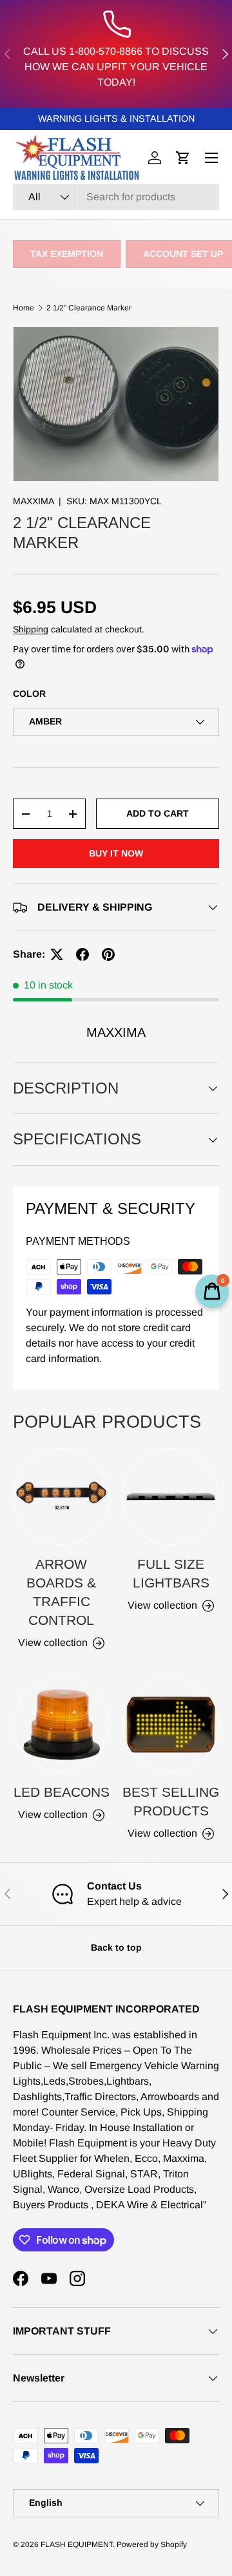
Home (24, 308)
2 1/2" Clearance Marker (89, 308)
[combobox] (116, 197)
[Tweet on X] (57, 954)
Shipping (31, 629)
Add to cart (158, 813)
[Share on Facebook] (82, 954)
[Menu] (211, 158)
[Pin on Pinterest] (108, 954)
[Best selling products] (171, 1725)
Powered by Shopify (152, 2544)
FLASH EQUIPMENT (77, 2544)
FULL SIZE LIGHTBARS (171, 1573)
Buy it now (116, 853)
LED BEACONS (62, 1792)
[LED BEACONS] (61, 1725)
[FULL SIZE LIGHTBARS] (171, 1497)
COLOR (29, 694)
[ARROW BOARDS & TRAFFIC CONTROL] (61, 1497)
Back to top (116, 1947)
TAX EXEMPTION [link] (67, 254)
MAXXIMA (33, 501)
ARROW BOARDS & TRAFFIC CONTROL (61, 1592)
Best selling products (171, 1801)
